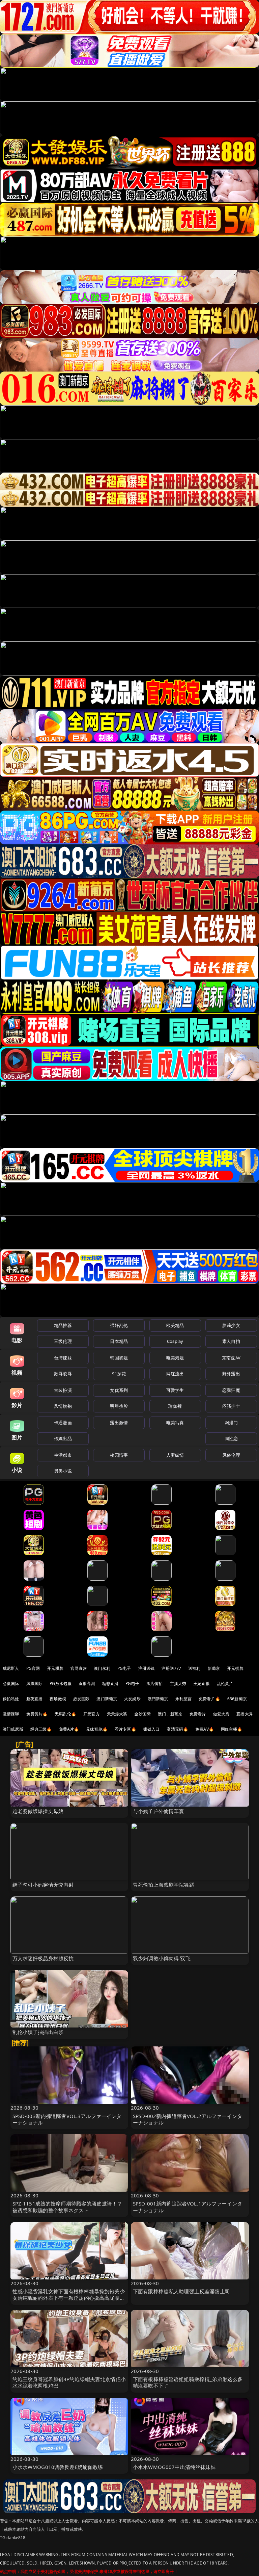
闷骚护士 (231, 1406)
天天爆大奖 (117, 1714)
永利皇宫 (184, 1699)
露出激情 (119, 1423)
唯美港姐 (175, 1358)
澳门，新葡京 (170, 1714)
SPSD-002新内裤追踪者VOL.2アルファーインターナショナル (188, 2119)
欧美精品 (175, 1325)
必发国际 (81, 1699)
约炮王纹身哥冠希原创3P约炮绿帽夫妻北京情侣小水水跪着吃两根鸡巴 (69, 2382)
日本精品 (119, 1341)
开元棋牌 (55, 1668)
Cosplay (175, 1341)
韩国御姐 (119, 1358)
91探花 (119, 1374)
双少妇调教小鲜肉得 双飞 (162, 1958)
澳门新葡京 (107, 1699)
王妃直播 (202, 1684)
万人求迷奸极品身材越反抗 (43, 1958)
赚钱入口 (152, 1729)
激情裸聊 (11, 1714)
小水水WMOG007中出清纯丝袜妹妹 (174, 2467)
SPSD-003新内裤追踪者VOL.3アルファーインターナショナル (67, 2119)
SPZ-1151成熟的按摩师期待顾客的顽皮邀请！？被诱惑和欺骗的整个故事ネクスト (67, 2207)
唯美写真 (175, 1423)
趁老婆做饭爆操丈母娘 (38, 1811)
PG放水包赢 (61, 1684)
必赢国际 (11, 1684)
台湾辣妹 (63, 1358)
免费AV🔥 (205, 1729)
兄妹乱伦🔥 (97, 1729)
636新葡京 (237, 1699)
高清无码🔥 (177, 1729)
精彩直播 (110, 1684)
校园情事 (119, 1455)
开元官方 (92, 1714)
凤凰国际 (35, 1684)
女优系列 (119, 1390)
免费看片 (198, 1714)
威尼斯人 (11, 1668)
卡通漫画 (63, 1423)
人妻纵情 (175, 1455)
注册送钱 (147, 1668)
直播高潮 (87, 1684)
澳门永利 (102, 1668)
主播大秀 (178, 1684)
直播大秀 (245, 1714)
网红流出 (175, 1374)
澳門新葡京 (158, 1699)
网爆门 (231, 1423)
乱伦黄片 (225, 1684)
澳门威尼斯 (13, 1729)
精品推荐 (63, 1325)
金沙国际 (142, 1714)
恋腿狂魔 (231, 1390)
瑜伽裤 (175, 1406)
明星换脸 (119, 1406)
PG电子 (124, 1668)
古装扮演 (63, 1390)
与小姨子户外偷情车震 (159, 1811)
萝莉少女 (231, 1325)
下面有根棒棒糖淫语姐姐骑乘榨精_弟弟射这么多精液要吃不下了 (188, 2382)
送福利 (194, 1668)
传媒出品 (63, 1438)
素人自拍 (231, 1341)
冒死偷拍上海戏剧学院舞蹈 (164, 1885)
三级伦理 (63, 1341)
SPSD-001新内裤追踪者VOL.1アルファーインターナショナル (188, 2207)
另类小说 (63, 1471)
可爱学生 (175, 1390)
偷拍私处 (11, 1699)
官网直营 (79, 1668)
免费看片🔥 (209, 1699)
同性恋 (231, 1438)
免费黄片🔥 (37, 1714)
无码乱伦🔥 (65, 1714)
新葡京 (214, 1668)
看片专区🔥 (125, 1729)
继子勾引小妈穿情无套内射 (43, 1885)
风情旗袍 (63, 1406)
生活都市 (63, 1455)
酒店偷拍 (155, 1684)
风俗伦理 (231, 1455)
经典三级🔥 (41, 1729)
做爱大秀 (221, 1714)
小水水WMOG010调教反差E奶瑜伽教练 (58, 2467)
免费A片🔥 (69, 1729)
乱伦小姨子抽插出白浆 (38, 2032)
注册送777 (171, 1668)
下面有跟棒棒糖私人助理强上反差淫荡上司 (181, 2291)
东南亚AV (231, 1358)
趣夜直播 (35, 1699)
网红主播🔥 (232, 1729)
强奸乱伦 (119, 1325)
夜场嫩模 (58, 1699)
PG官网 (33, 1668)
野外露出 (231, 1374)
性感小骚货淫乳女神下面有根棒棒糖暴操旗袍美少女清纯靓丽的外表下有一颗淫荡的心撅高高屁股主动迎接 (69, 2298)
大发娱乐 (132, 1699)
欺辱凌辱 (63, 1374)
